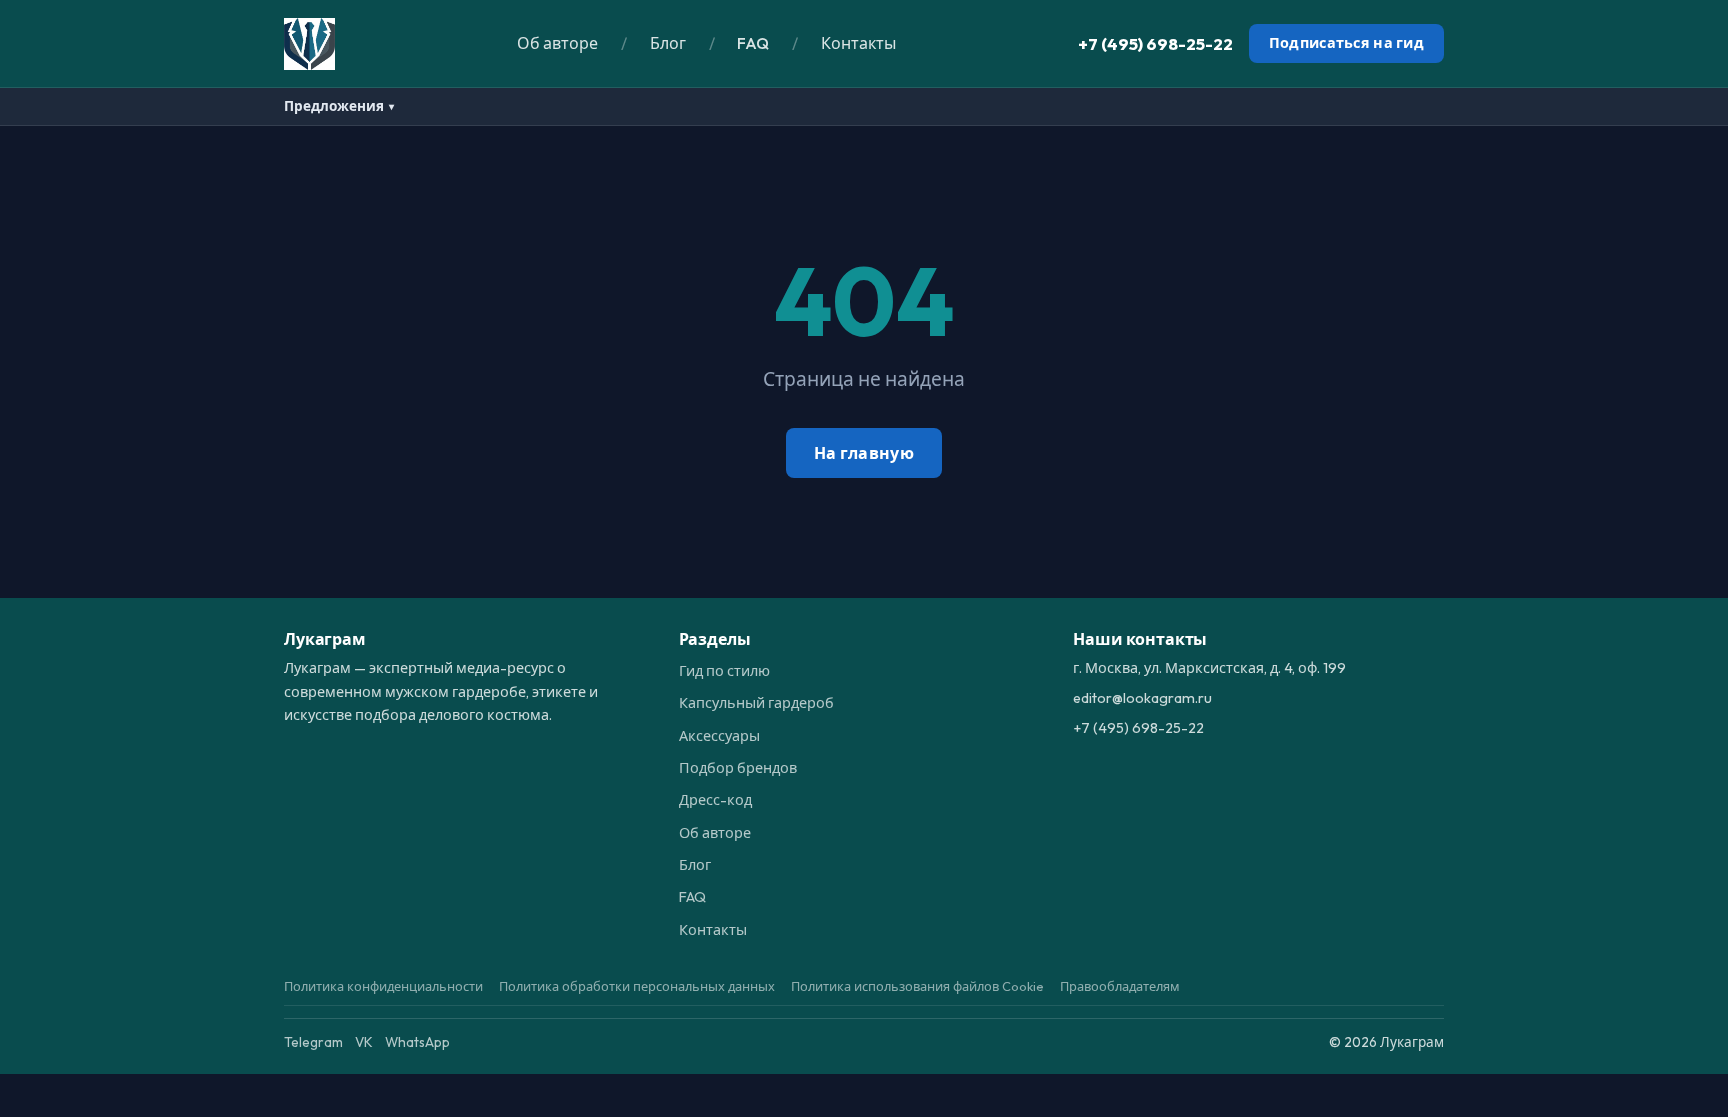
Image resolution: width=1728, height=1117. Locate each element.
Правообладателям (1120, 986)
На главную (864, 453)
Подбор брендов (738, 768)
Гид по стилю (724, 671)
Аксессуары (719, 736)
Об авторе (557, 43)
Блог (668, 43)
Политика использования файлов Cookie (917, 986)
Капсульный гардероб (756, 703)
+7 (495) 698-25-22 (1155, 43)
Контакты (858, 43)
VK (364, 1042)
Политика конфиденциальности (383, 986)
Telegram (313, 1042)
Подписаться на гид (1346, 43)
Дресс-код (715, 800)
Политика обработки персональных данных (637, 986)
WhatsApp (417, 1042)
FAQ (753, 43)
